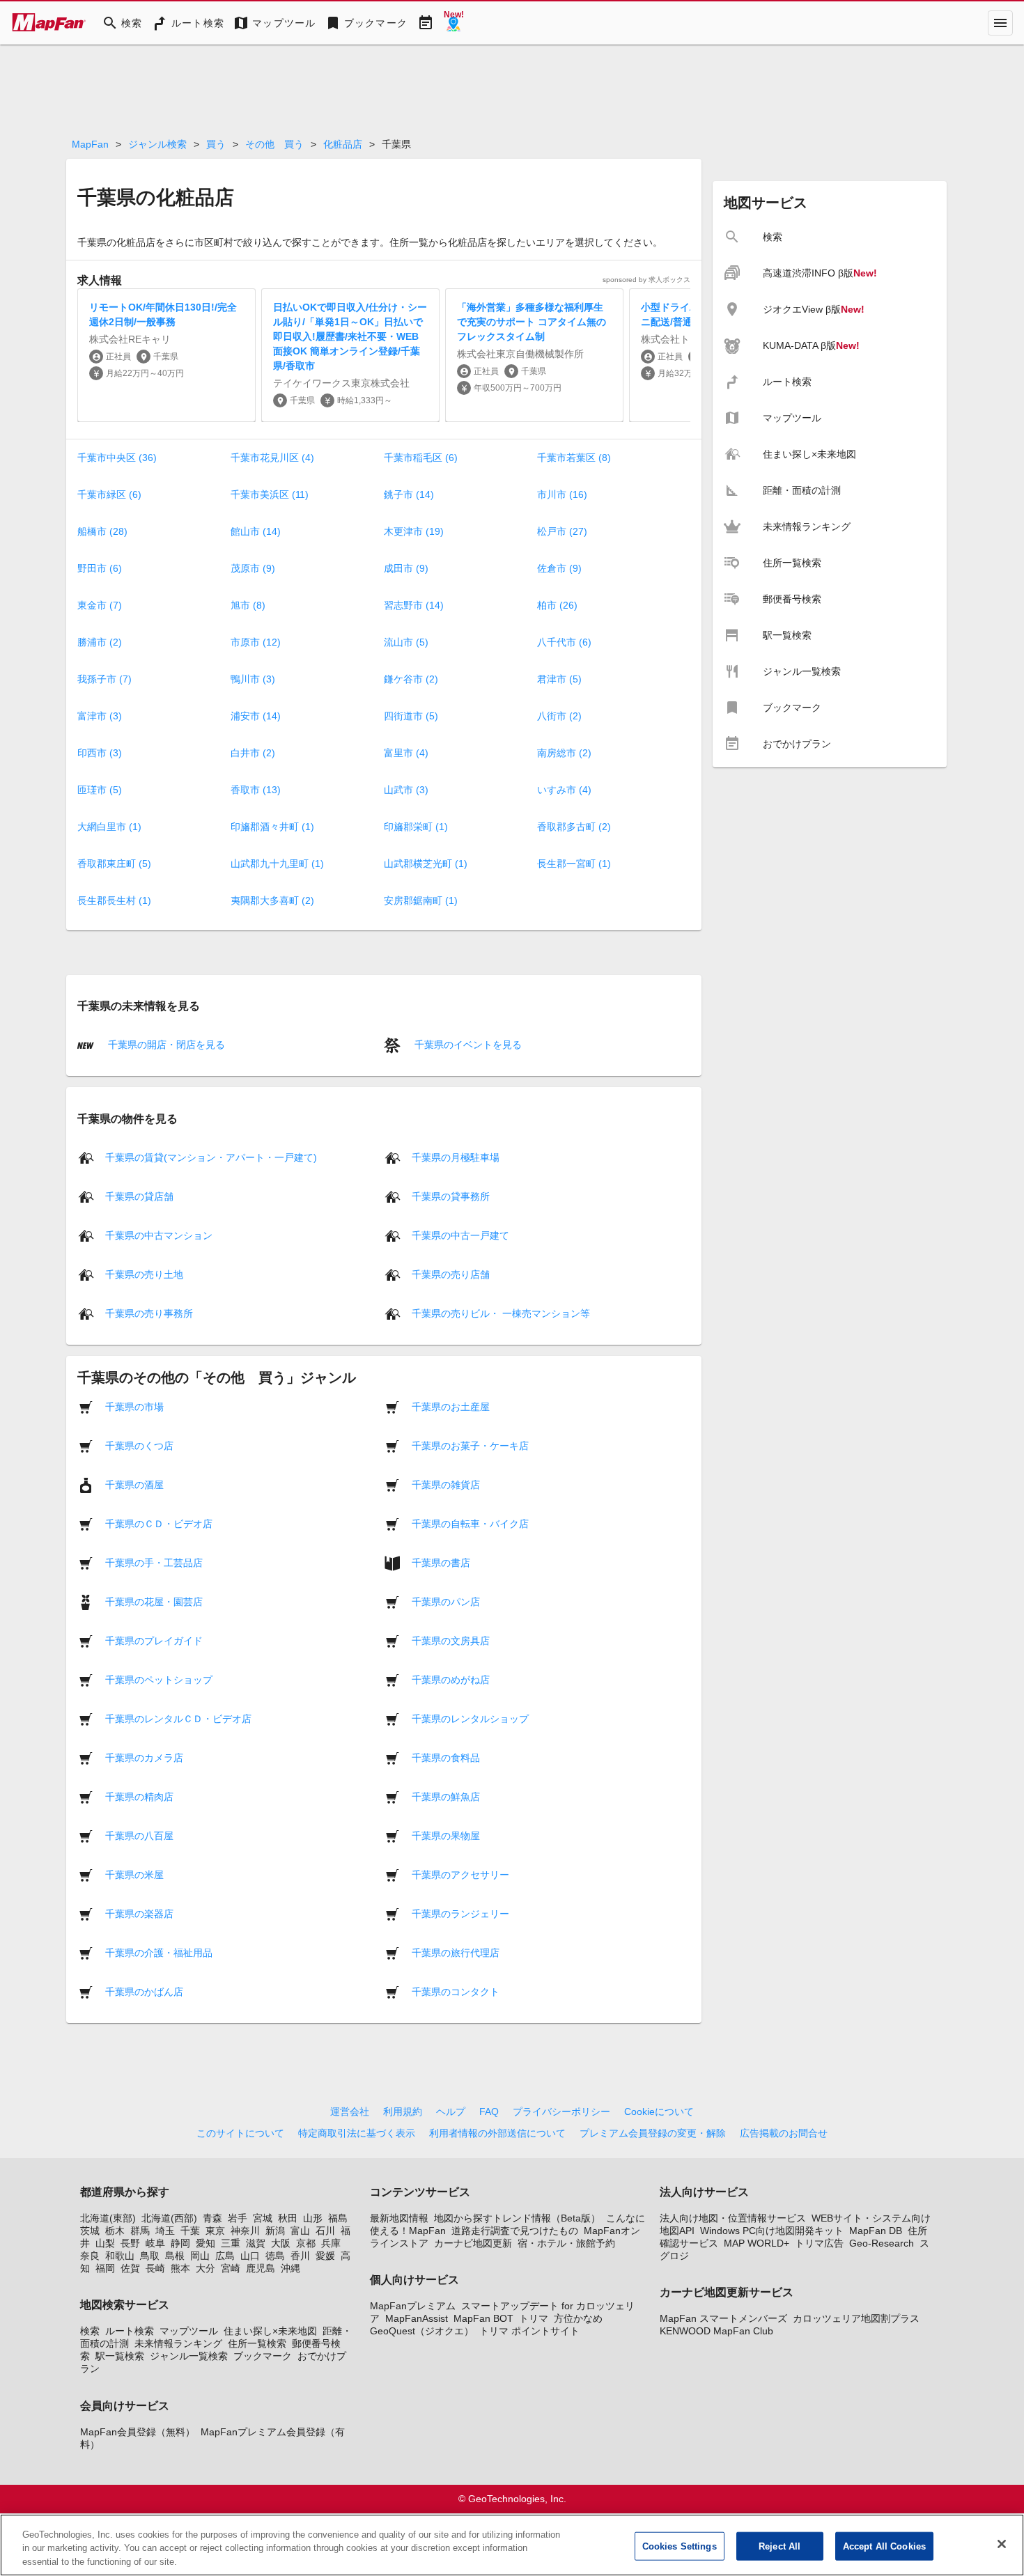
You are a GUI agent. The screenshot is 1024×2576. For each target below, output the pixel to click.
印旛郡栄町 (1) (416, 827)
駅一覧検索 (120, 2356)
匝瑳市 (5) (100, 790)
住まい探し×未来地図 (270, 2331)
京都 (306, 2243)
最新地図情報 (399, 2218)
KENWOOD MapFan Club (716, 2331)
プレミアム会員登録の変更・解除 (653, 2133)
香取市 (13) (256, 790)
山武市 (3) (406, 790)
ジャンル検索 (157, 144)
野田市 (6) (100, 568)
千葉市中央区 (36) (117, 458)
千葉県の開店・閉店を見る (165, 1045)
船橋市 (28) (102, 531)
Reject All (779, 2546)
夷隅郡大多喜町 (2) (272, 900)
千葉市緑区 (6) (109, 494)
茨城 (90, 2231)
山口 (250, 2256)
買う (216, 144)
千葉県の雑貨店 (446, 1484)
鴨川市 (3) (253, 679)
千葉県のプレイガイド (154, 1640)
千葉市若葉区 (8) (574, 458)
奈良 (90, 2256)
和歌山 (120, 2256)
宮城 (263, 2218)
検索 (90, 2331)
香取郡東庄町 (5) (114, 864)
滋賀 (256, 2243)
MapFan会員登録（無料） (138, 2432)
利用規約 (403, 2111)
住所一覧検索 (257, 2343)
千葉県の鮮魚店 (446, 1796)
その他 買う (274, 144)
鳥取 (150, 2256)
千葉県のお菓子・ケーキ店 (470, 1445)
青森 (212, 2218)
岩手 (238, 2218)
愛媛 (325, 2256)
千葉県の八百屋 (139, 1835)
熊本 (180, 2268)
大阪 (281, 2243)
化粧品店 (343, 144)
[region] (512, 2545)
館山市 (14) (256, 531)
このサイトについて (240, 2133)
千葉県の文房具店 (451, 1640)
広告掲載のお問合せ (784, 2133)
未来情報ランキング (178, 2343)
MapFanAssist (417, 2318)
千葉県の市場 (134, 1406)
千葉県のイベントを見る (467, 1045)
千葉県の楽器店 (139, 1913)
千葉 (190, 2231)
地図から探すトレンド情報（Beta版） (517, 2218)
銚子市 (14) (409, 494)
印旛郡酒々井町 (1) (272, 827)
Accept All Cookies (884, 2546)
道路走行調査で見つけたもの (515, 2231)
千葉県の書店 (441, 1562)
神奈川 (245, 2231)
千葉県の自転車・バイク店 (470, 1523)
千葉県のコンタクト (456, 1991)
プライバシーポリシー (561, 2111)
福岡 (105, 2268)
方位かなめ (578, 2318)
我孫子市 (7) (104, 679)
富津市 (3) (100, 716)
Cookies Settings (680, 2546)
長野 (130, 2243)
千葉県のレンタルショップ (470, 1718)
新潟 (275, 2231)
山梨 (105, 2243)
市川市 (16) (562, 494)
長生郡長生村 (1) (114, 900)
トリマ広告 (819, 2243)
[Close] (1002, 2544)
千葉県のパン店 (446, 1601)
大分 (205, 2268)
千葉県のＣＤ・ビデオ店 (159, 1523)
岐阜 (155, 2243)
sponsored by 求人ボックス (646, 280)
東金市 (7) (100, 605)
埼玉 (165, 2231)
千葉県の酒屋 (134, 1484)
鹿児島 (261, 2268)
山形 (313, 2218)
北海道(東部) (108, 2218)
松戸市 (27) (562, 531)
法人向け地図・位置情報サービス (733, 2218)
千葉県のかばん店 (144, 1991)
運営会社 (350, 2111)
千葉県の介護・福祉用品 (159, 1952)
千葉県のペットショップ (159, 1679)
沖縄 (290, 2268)
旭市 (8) (248, 605)
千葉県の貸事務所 (451, 1196)
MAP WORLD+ (757, 2243)
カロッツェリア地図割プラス (856, 2318)
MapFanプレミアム (413, 2306)
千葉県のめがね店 (451, 1679)
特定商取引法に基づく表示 (357, 2133)
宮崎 (231, 2268)
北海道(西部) (169, 2218)
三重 (231, 2243)
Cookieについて (659, 2111)
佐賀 (130, 2268)
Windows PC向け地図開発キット (772, 2231)
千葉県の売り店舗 (451, 1274)
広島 (225, 2256)
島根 (175, 2256)
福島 (338, 2218)
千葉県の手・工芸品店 (154, 1562)
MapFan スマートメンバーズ (723, 2318)
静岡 (180, 2243)
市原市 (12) (256, 642)
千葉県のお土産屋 (451, 1406)
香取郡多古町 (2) (574, 827)
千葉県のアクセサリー (460, 1874)
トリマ (534, 2318)
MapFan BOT (483, 2318)
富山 (300, 2231)
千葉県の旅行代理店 (456, 1952)
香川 (300, 2256)
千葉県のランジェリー (460, 1913)
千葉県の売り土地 (144, 1274)
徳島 (275, 2256)
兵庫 (331, 2243)
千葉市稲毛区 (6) (421, 458)
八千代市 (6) (564, 642)
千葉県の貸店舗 (139, 1196)
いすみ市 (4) (564, 790)
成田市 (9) (406, 568)
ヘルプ (451, 2111)
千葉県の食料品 (446, 1757)
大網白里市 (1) (109, 827)
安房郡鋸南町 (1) (421, 900)
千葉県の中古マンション (159, 1235)
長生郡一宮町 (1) (574, 864)
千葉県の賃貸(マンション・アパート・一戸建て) (211, 1157)
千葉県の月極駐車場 (456, 1157)
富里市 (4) (406, 753)
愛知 (205, 2243)
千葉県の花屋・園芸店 (154, 1601)
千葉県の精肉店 (139, 1796)
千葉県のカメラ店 (144, 1757)
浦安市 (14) (256, 716)
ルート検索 (130, 2331)
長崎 (155, 2268)
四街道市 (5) (411, 716)
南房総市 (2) (564, 753)
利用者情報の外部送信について (497, 2133)
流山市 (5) (406, 642)
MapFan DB (876, 2231)
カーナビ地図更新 (473, 2243)
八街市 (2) (559, 716)
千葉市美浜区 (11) (270, 494)
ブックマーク (263, 2356)
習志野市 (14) (414, 605)
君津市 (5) (559, 679)
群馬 (140, 2231)
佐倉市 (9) (559, 568)
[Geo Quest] (453, 23)
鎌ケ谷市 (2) (411, 679)
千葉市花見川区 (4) (272, 458)
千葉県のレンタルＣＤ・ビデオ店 (178, 1718)
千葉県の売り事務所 (149, 1313)
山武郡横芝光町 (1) (426, 864)
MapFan (90, 144)
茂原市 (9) (253, 568)
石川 (325, 2231)
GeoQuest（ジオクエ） (422, 2331)
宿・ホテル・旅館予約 (566, 2243)
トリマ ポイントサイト (529, 2331)
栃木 (115, 2231)
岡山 (200, 2256)
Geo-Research (882, 2243)
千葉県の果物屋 (446, 1835)
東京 (215, 2231)
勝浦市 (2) (100, 642)
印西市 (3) (100, 753)
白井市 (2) (253, 753)
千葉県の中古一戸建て (460, 1235)
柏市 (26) (557, 605)
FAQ (489, 2111)
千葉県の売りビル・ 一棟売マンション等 (501, 1313)
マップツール (189, 2331)
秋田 (288, 2218)
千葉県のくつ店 (139, 1445)
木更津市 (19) (414, 531)
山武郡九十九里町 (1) (277, 864)
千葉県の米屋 (134, 1874)
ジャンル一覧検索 (189, 2356)
